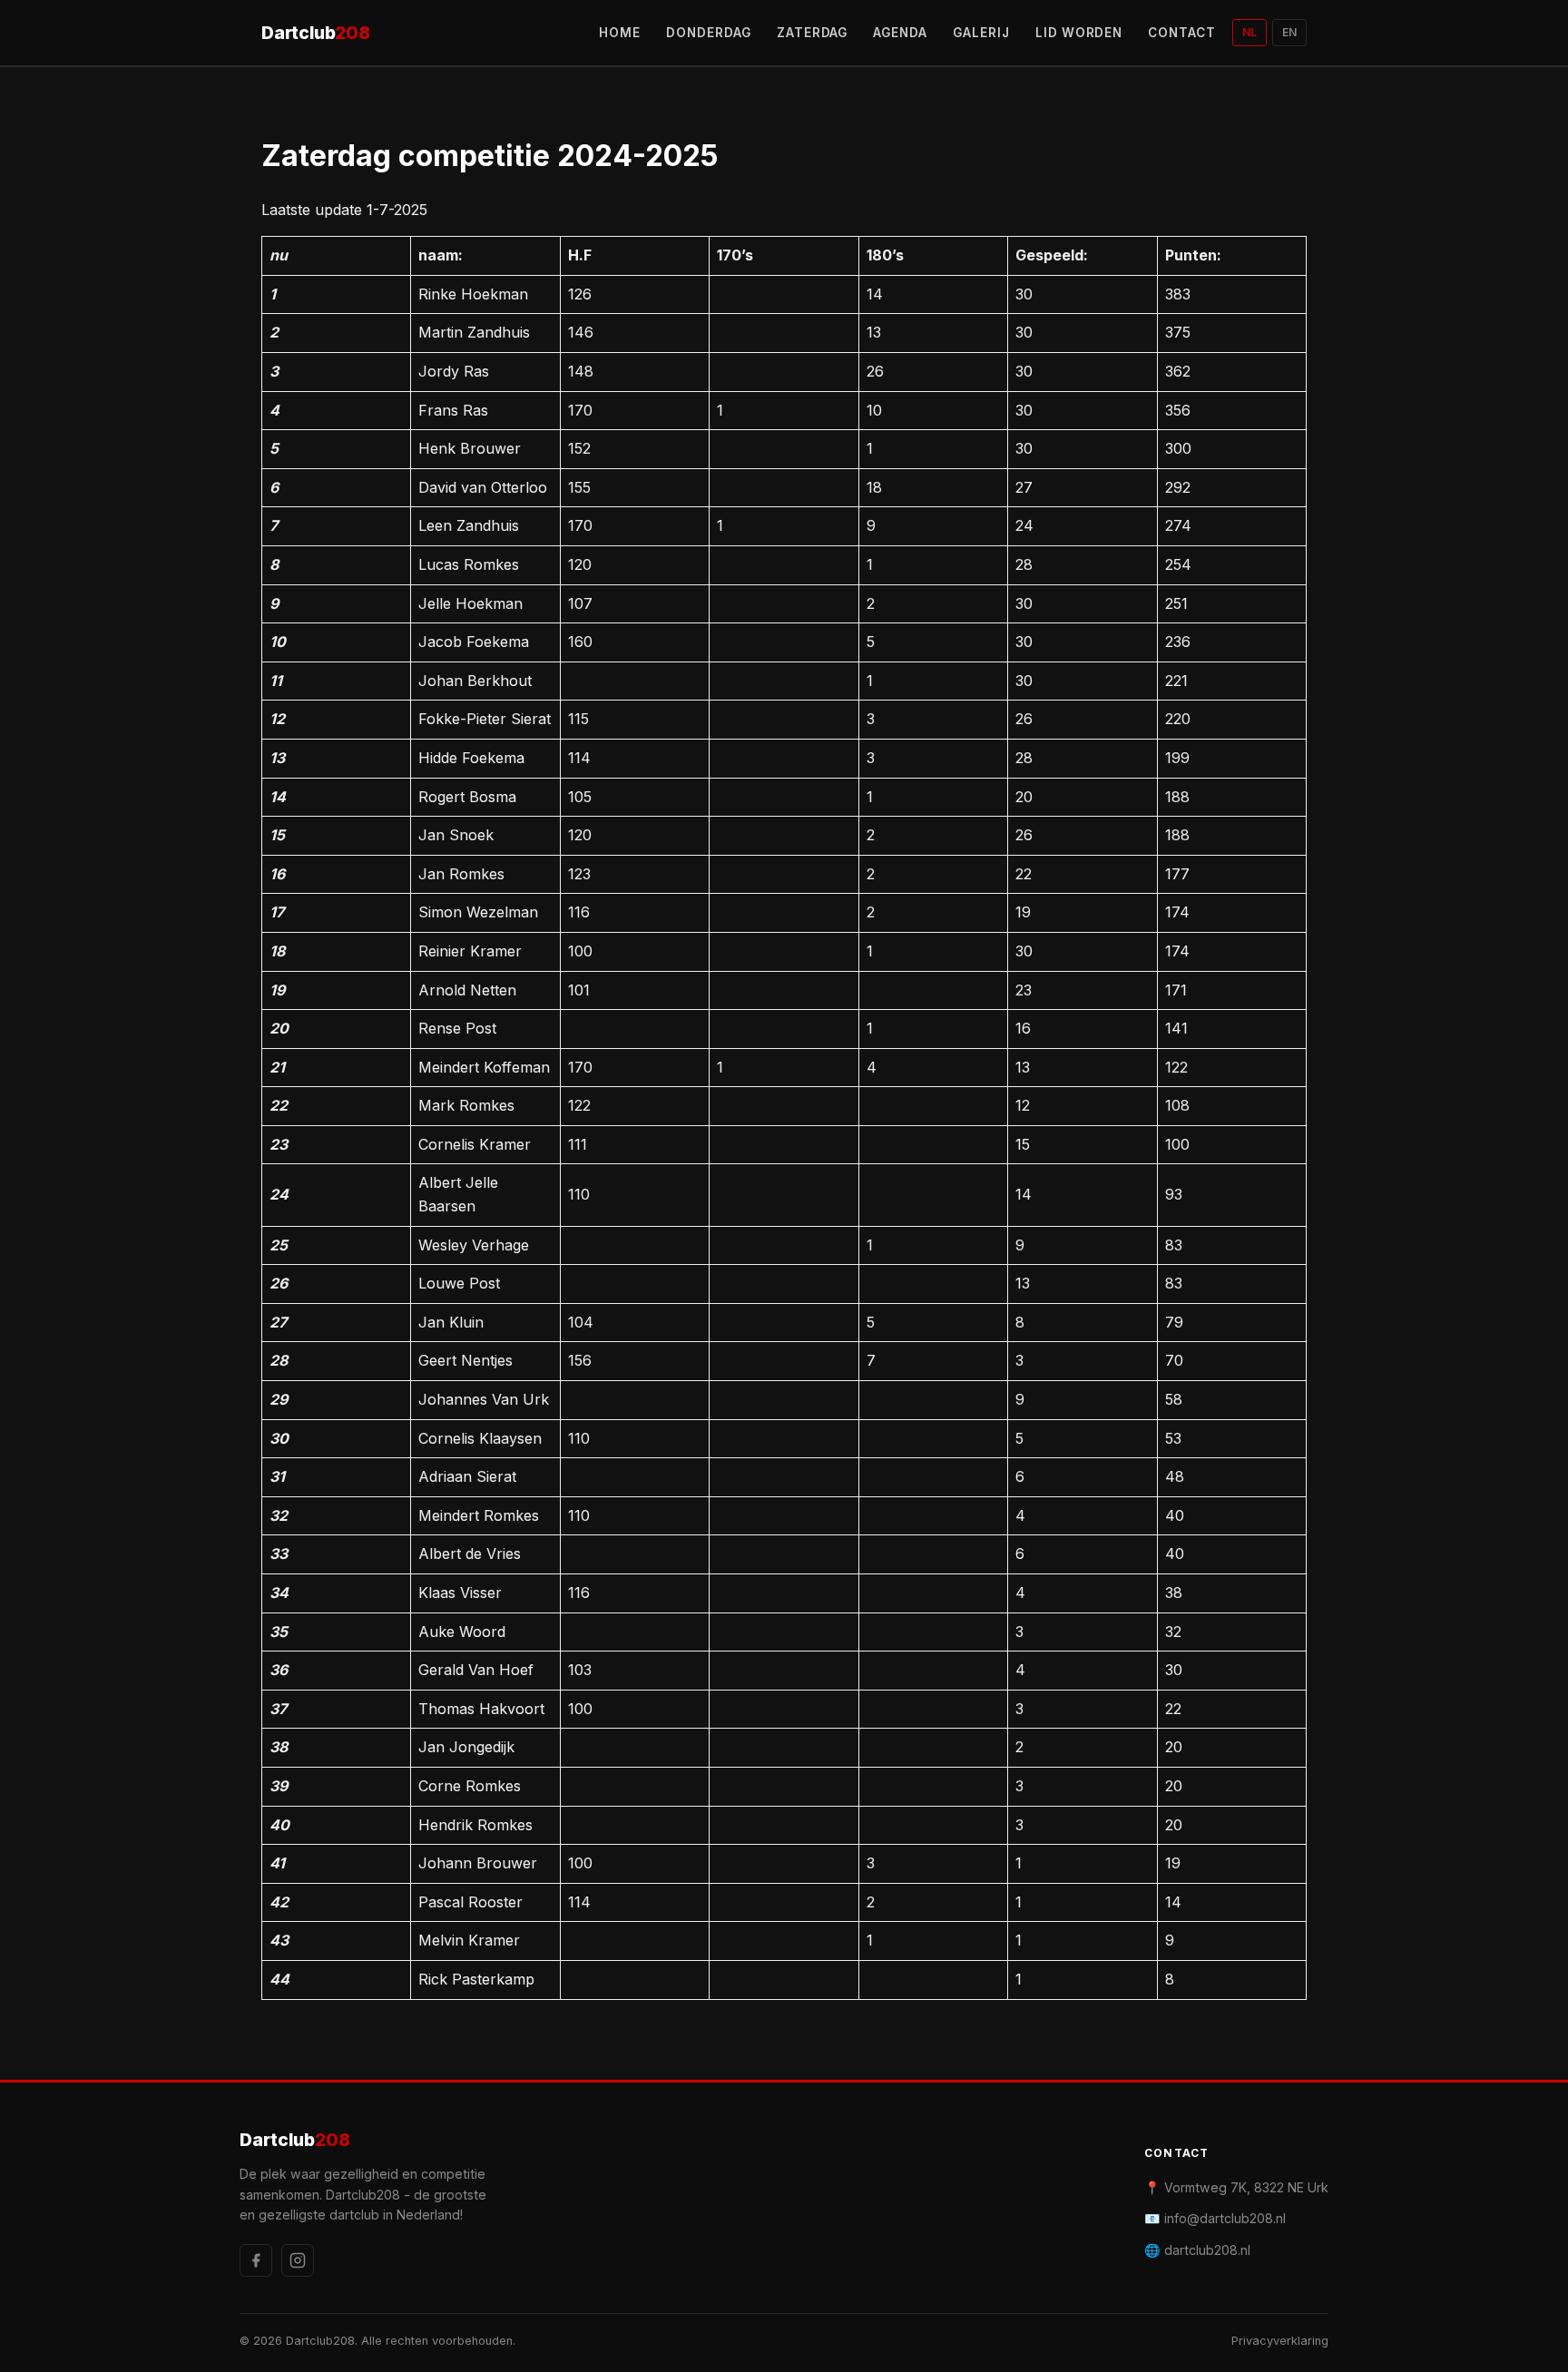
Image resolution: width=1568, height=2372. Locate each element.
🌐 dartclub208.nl (1197, 2250)
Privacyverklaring (1280, 2341)
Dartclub (316, 33)
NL (1249, 32)
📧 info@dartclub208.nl (1215, 2218)
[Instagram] (298, 2260)
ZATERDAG (813, 33)
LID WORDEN (1079, 33)
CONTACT (1182, 33)
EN (1289, 32)
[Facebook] (256, 2260)
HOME (620, 33)
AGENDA (900, 33)
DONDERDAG (709, 33)
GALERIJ (981, 33)
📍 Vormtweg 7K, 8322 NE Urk (1236, 2187)
